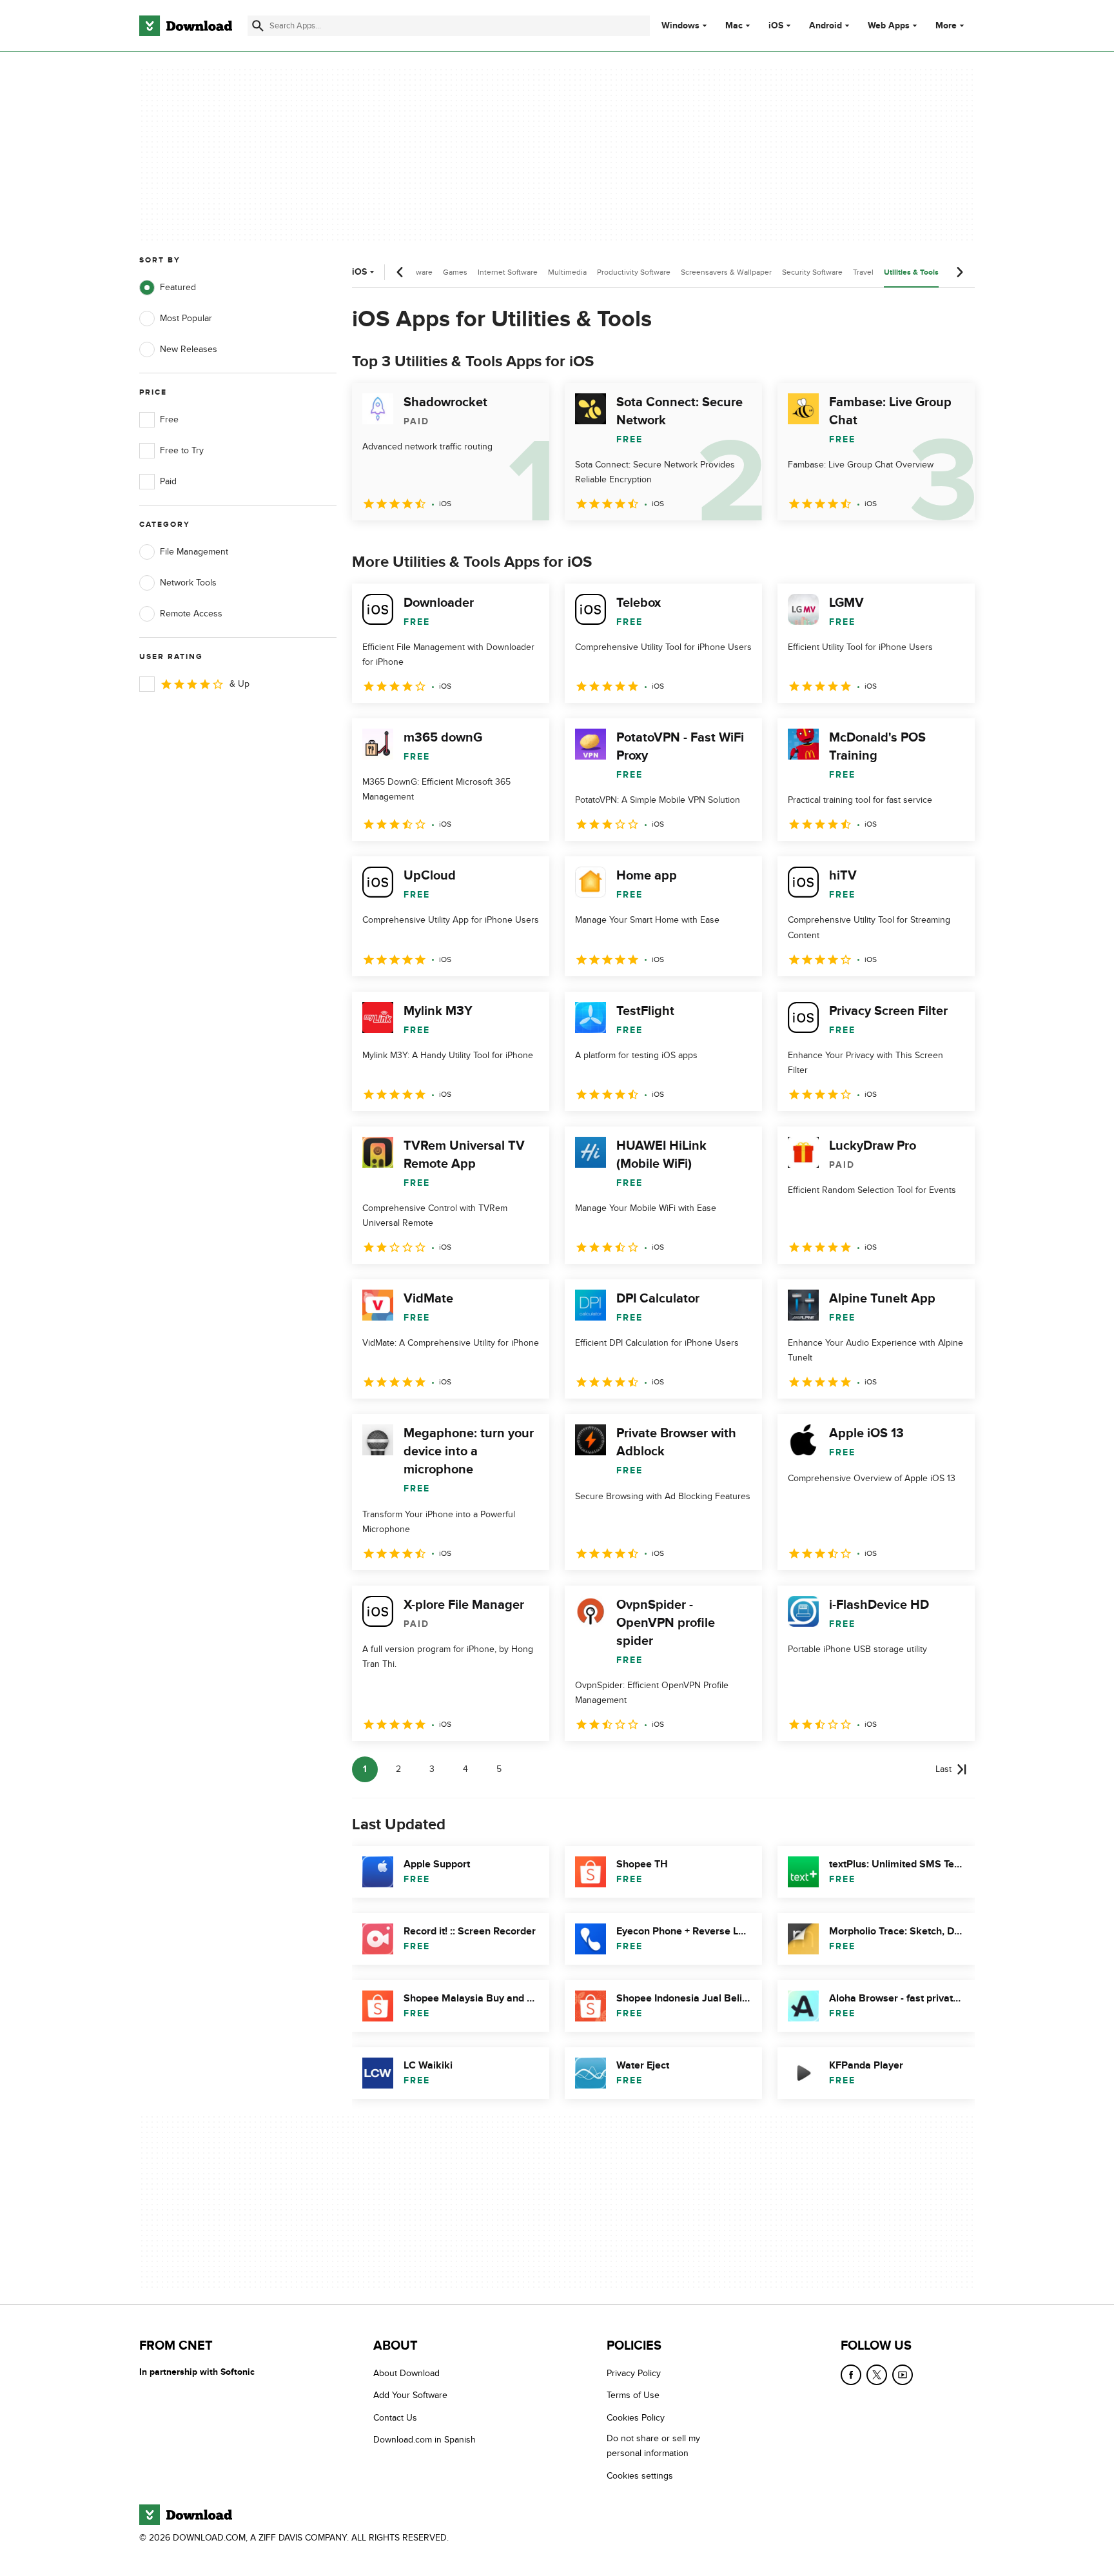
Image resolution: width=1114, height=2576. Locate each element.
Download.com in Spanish (425, 2440)
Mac (734, 26)
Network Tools (188, 583)
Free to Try (182, 450)
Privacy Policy (634, 2373)
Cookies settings (640, 2475)
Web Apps (889, 26)
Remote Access (191, 614)
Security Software (812, 272)
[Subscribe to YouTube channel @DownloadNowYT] (903, 2375)
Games (455, 272)
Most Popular (186, 318)
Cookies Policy (636, 2417)
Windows (680, 26)
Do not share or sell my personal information (653, 2446)
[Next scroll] (959, 272)
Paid (168, 481)
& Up (239, 684)
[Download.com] (186, 26)
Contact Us (395, 2417)
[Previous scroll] (400, 272)
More (946, 25)
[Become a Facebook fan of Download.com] (851, 2375)
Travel (863, 272)
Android (826, 26)
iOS (776, 26)
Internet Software (508, 272)
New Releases (189, 349)
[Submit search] (258, 26)
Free (169, 419)
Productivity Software (634, 272)
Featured (178, 287)
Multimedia (567, 272)
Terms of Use (633, 2395)
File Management (194, 552)
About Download (406, 2373)
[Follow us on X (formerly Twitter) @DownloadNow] (877, 2375)
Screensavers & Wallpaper (726, 272)
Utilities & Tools (911, 272)
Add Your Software (410, 2395)
